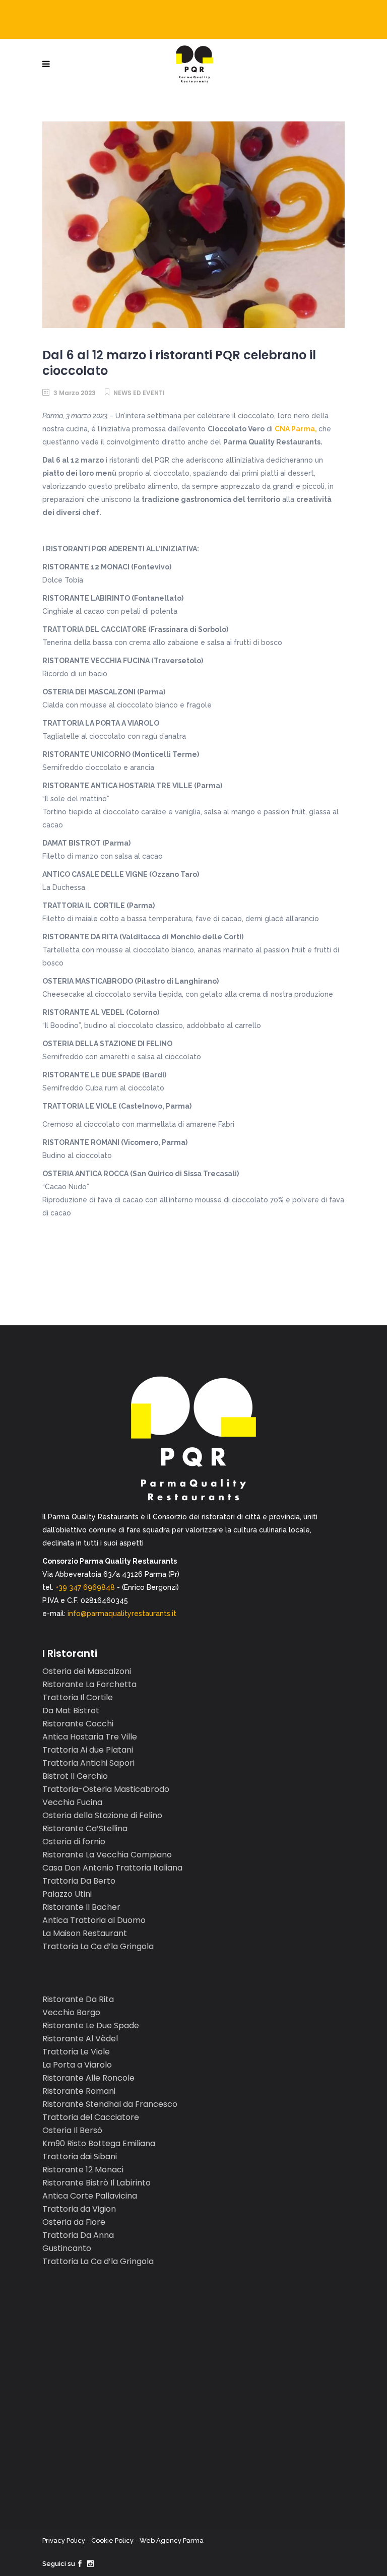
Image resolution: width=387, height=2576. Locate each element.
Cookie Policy (112, 2540)
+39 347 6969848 (85, 1587)
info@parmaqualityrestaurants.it (122, 1614)
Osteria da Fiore (74, 2222)
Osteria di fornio (74, 1842)
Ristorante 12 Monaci (83, 2170)
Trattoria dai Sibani (80, 2156)
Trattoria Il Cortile (78, 1697)
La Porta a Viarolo (77, 2065)
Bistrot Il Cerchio (75, 1776)
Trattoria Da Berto (79, 1881)
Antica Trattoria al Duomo (94, 1920)
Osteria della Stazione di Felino (102, 1815)
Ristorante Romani (79, 2091)
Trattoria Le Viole (76, 2052)
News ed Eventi (139, 393)
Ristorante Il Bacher (81, 1907)
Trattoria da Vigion (79, 2209)
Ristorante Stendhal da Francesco (110, 2104)
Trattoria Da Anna (78, 2235)
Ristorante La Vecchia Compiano (107, 1855)
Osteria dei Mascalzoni (87, 1671)
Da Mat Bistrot (71, 1711)
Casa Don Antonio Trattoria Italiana (112, 1868)
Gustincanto (67, 2248)
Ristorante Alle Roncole (88, 2078)
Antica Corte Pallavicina (90, 2196)
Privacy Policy (64, 2540)
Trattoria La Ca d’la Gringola (98, 1946)
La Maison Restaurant (85, 1933)
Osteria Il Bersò (72, 2130)
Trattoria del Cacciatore (91, 2117)
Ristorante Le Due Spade (91, 2025)
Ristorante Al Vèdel (80, 2039)
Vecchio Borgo (71, 2012)
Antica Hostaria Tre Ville (90, 1737)
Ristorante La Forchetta (89, 1684)
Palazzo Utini (67, 1894)
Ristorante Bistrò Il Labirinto (96, 2183)
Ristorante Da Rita (78, 1999)
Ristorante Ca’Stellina (85, 1828)
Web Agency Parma (172, 2540)
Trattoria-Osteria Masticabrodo (106, 1789)
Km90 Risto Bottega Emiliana (99, 2143)
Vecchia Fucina (72, 1802)
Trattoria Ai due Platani (88, 1750)
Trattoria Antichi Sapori (88, 1763)
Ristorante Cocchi (78, 1724)
